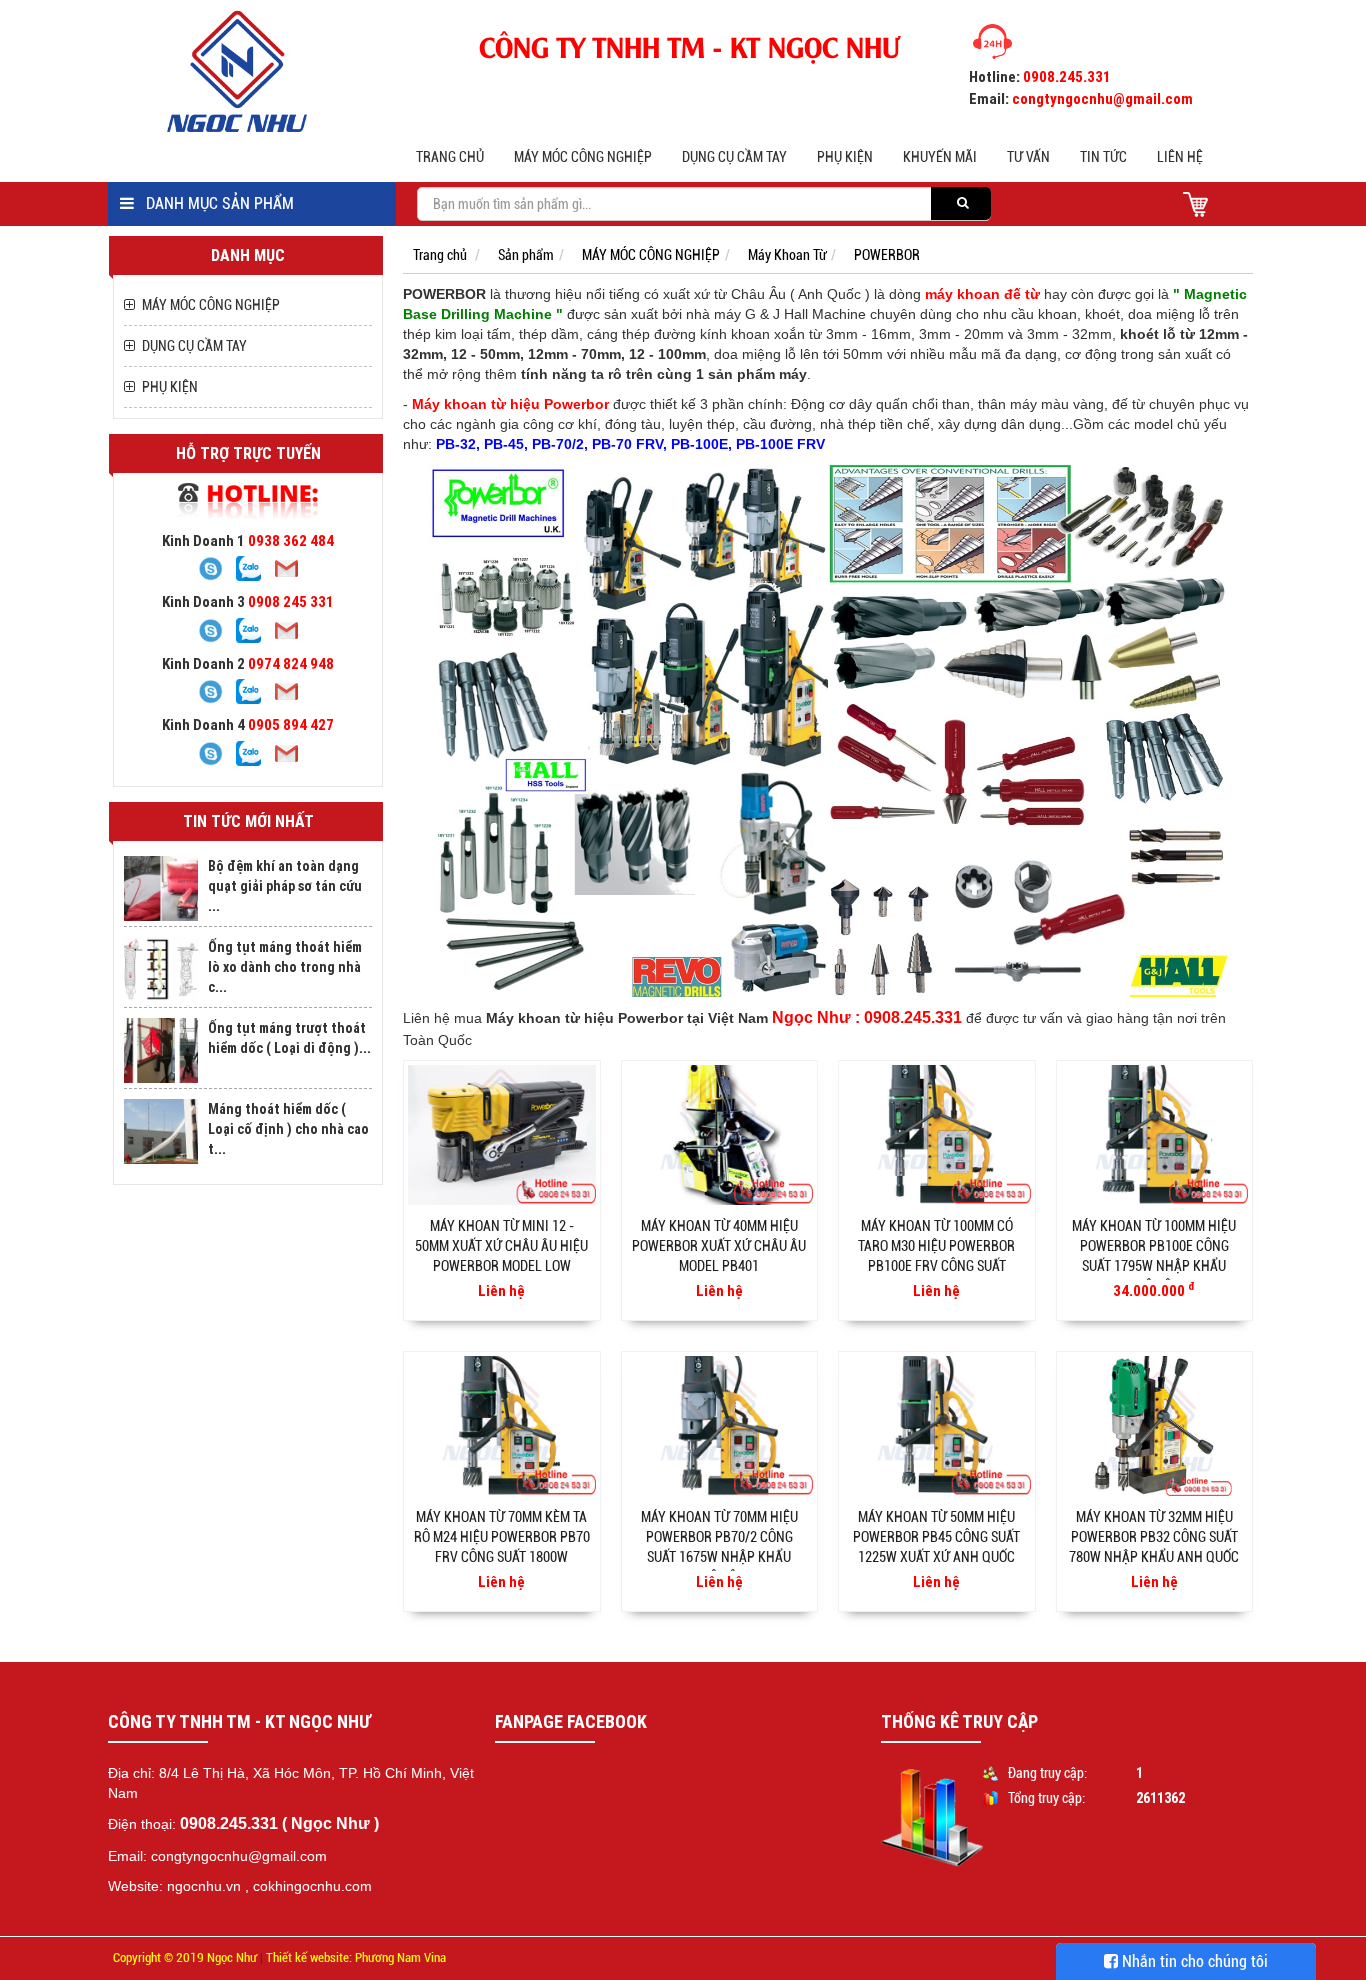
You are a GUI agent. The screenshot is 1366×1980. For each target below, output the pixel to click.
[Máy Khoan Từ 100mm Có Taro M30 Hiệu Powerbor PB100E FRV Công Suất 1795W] (937, 1135)
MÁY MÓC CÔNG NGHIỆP (583, 157)
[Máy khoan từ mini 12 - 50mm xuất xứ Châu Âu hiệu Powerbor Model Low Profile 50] (502, 1135)
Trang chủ (450, 157)
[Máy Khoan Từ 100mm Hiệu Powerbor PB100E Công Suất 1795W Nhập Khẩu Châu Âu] (1155, 1135)
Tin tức (1103, 157)
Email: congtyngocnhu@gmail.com (217, 1856)
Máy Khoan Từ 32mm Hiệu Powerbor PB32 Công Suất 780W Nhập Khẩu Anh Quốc (1154, 1537)
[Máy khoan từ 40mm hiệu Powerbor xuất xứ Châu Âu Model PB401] (720, 1135)
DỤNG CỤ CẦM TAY (734, 157)
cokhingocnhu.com (312, 1886)
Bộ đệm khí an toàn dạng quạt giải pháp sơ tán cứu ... (285, 886)
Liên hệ (1180, 157)
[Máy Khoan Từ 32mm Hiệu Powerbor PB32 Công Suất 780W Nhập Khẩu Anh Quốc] (1155, 1426)
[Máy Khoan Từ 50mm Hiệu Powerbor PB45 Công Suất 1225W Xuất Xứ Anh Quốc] (937, 1426)
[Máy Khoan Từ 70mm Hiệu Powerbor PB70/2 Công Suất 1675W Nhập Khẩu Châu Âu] (720, 1426)
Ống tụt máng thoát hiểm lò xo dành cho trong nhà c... (285, 967)
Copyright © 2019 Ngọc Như (185, 1957)
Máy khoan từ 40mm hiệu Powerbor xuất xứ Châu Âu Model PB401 (719, 1246)
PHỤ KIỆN (845, 157)
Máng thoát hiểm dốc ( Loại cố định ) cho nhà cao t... (288, 1129)
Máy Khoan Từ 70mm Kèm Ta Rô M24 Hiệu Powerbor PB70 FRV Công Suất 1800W (502, 1537)
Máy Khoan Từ (787, 255)
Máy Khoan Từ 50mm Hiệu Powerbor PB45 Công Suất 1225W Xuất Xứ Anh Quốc (936, 1537)
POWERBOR (887, 255)
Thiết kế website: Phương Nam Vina (356, 1957)
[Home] (251, 71)
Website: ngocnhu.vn (174, 1886)
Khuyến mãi (940, 157)
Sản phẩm (526, 255)
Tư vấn (1028, 157)
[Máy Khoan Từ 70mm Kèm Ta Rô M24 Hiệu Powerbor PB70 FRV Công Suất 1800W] (502, 1426)
